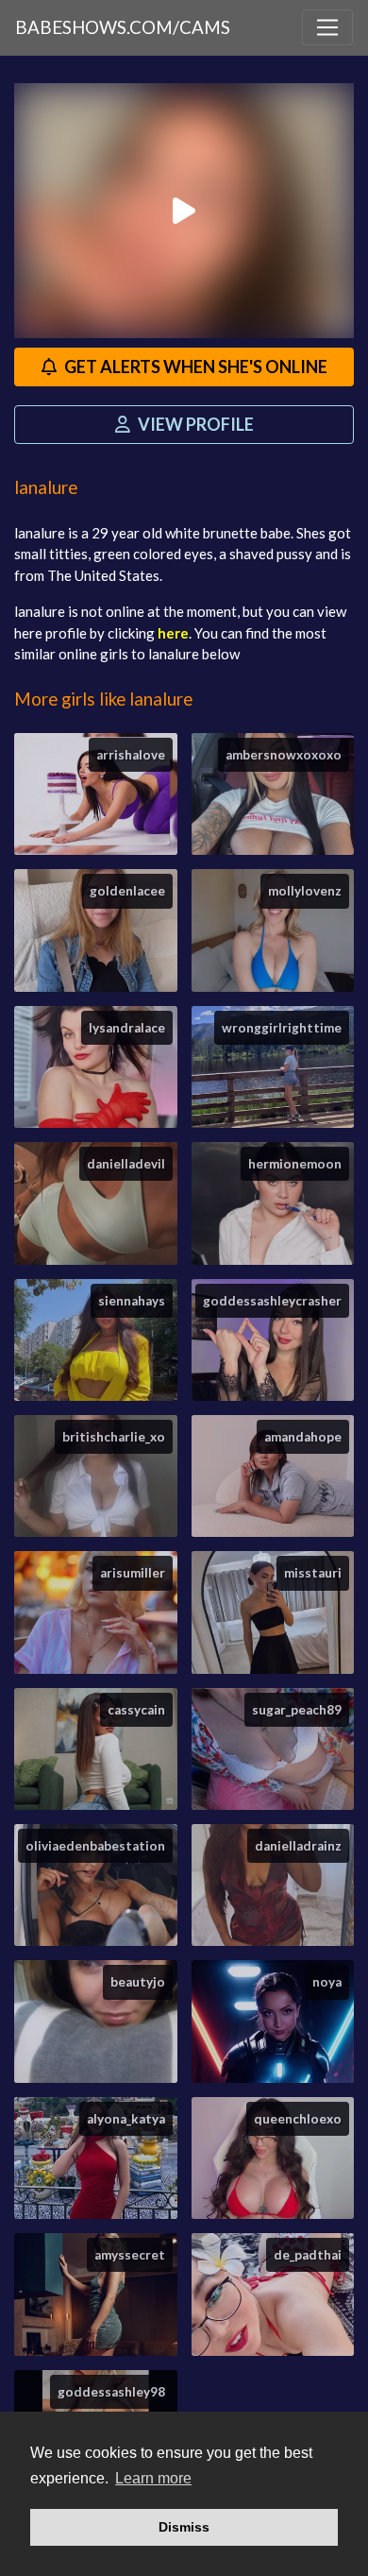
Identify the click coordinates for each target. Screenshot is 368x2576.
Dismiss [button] (184, 2527)
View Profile (194, 424)
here (173, 633)
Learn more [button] (153, 2478)
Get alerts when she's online (194, 367)
